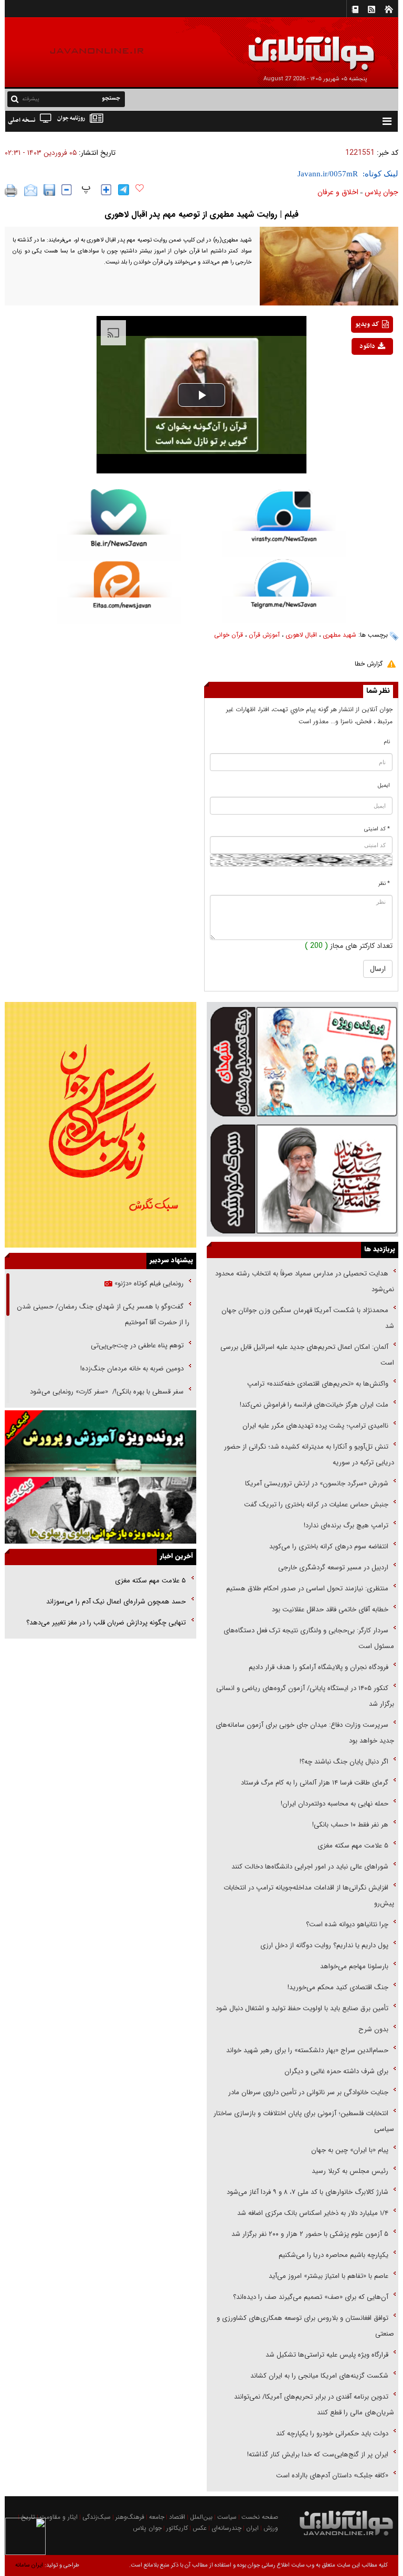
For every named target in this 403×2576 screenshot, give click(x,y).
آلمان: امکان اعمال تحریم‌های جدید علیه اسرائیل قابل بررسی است (307, 1355)
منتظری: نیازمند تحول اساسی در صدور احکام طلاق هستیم (307, 1588)
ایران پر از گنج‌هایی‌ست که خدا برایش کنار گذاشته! (318, 2454)
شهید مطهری (340, 635)
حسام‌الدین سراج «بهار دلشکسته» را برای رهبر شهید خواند (306, 2050)
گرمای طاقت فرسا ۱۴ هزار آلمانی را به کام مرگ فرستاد (315, 1783)
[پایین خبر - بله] (119, 525)
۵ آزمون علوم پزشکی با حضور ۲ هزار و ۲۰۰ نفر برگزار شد (310, 2234)
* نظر (384, 884)
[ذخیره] (49, 190)
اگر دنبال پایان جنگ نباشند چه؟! (344, 1762)
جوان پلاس (381, 192)
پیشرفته (31, 99)
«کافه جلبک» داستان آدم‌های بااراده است (332, 2475)
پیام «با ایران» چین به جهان (349, 2150)
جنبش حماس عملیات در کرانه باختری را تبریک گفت (315, 1505)
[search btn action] (15, 98)
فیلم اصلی (357, 374)
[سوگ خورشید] (303, 1178)
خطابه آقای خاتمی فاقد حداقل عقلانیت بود (330, 1609)
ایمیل (384, 785)
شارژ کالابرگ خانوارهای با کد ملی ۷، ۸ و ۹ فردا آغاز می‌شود (307, 2192)
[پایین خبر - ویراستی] (284, 523)
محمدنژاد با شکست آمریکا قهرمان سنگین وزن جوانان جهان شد (308, 1318)
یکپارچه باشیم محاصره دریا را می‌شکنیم (333, 2255)
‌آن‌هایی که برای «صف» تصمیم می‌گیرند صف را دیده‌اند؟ (310, 2297)
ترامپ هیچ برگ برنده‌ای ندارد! (346, 1525)
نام (387, 742)
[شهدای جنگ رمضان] (303, 1061)
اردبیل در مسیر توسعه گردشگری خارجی (332, 1567)
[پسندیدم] (140, 188)
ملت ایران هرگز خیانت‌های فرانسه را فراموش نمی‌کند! (314, 1405)
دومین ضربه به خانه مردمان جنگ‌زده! (132, 1369)
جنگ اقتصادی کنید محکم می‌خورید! (338, 1987)
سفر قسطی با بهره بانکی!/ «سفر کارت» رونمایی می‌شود (106, 1392)
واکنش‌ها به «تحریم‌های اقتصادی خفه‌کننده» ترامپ (318, 1384)
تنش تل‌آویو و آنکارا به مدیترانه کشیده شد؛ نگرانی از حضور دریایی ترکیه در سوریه (309, 1455)
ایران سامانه (29, 2565)
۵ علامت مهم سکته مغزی (353, 1846)
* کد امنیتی (377, 829)
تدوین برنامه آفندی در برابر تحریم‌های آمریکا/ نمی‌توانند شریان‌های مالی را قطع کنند (314, 2405)
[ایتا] (119, 592)
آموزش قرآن (264, 635)
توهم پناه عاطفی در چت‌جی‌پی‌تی (137, 1345)
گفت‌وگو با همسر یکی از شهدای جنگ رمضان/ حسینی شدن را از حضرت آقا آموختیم (103, 1315)
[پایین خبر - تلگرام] (284, 590)
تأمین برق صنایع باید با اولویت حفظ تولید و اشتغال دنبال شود (302, 2008)
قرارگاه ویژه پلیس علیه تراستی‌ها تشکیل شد (327, 2355)
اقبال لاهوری (301, 635)
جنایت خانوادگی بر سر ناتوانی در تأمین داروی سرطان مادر (307, 2092)
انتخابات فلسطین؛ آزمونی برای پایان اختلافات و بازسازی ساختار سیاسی (304, 2121)
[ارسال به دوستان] (31, 191)
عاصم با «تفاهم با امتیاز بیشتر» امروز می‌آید (327, 2276)
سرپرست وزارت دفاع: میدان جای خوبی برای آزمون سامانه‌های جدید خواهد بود (305, 1733)
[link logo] (284, 46)
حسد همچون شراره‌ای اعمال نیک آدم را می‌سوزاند (116, 1602)
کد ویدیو (367, 324)
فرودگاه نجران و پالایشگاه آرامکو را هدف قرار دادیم (319, 1667)
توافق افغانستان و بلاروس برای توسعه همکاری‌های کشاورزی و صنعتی (305, 2326)
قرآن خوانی (229, 635)
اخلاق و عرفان (338, 192)
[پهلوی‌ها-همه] (100, 1510)
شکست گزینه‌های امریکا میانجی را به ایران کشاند (319, 2376)
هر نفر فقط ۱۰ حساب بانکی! (350, 1825)
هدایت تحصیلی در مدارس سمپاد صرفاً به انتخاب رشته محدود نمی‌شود (305, 1281)
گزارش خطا (369, 664)
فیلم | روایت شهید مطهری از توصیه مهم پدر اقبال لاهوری (201, 214)
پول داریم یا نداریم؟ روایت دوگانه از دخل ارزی (324, 1945)
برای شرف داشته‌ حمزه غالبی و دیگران (336, 2071)
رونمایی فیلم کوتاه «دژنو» (148, 1284)
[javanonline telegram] (124, 190)
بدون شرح (373, 2029)
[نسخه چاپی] (11, 191)
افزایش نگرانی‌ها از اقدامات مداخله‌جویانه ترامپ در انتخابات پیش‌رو (309, 1896)
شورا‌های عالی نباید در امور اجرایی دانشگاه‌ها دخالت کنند (310, 1867)
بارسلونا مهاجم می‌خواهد (354, 1966)
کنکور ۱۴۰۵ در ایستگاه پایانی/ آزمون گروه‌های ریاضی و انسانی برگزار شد (305, 1696)
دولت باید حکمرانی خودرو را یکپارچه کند (331, 2434)
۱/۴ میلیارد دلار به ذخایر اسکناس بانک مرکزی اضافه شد (313, 2213)
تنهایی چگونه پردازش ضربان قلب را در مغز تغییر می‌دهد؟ (106, 1623)
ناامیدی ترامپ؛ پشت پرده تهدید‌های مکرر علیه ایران (315, 1426)
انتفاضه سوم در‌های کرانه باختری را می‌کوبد (329, 1546)
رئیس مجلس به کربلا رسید (350, 2171)
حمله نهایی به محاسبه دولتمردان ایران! (335, 1804)
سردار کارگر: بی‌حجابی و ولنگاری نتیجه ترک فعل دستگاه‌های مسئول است (309, 1638)
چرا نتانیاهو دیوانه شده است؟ (347, 1924)
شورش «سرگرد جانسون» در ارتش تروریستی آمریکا (317, 1484)
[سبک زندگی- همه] (100, 1125)
